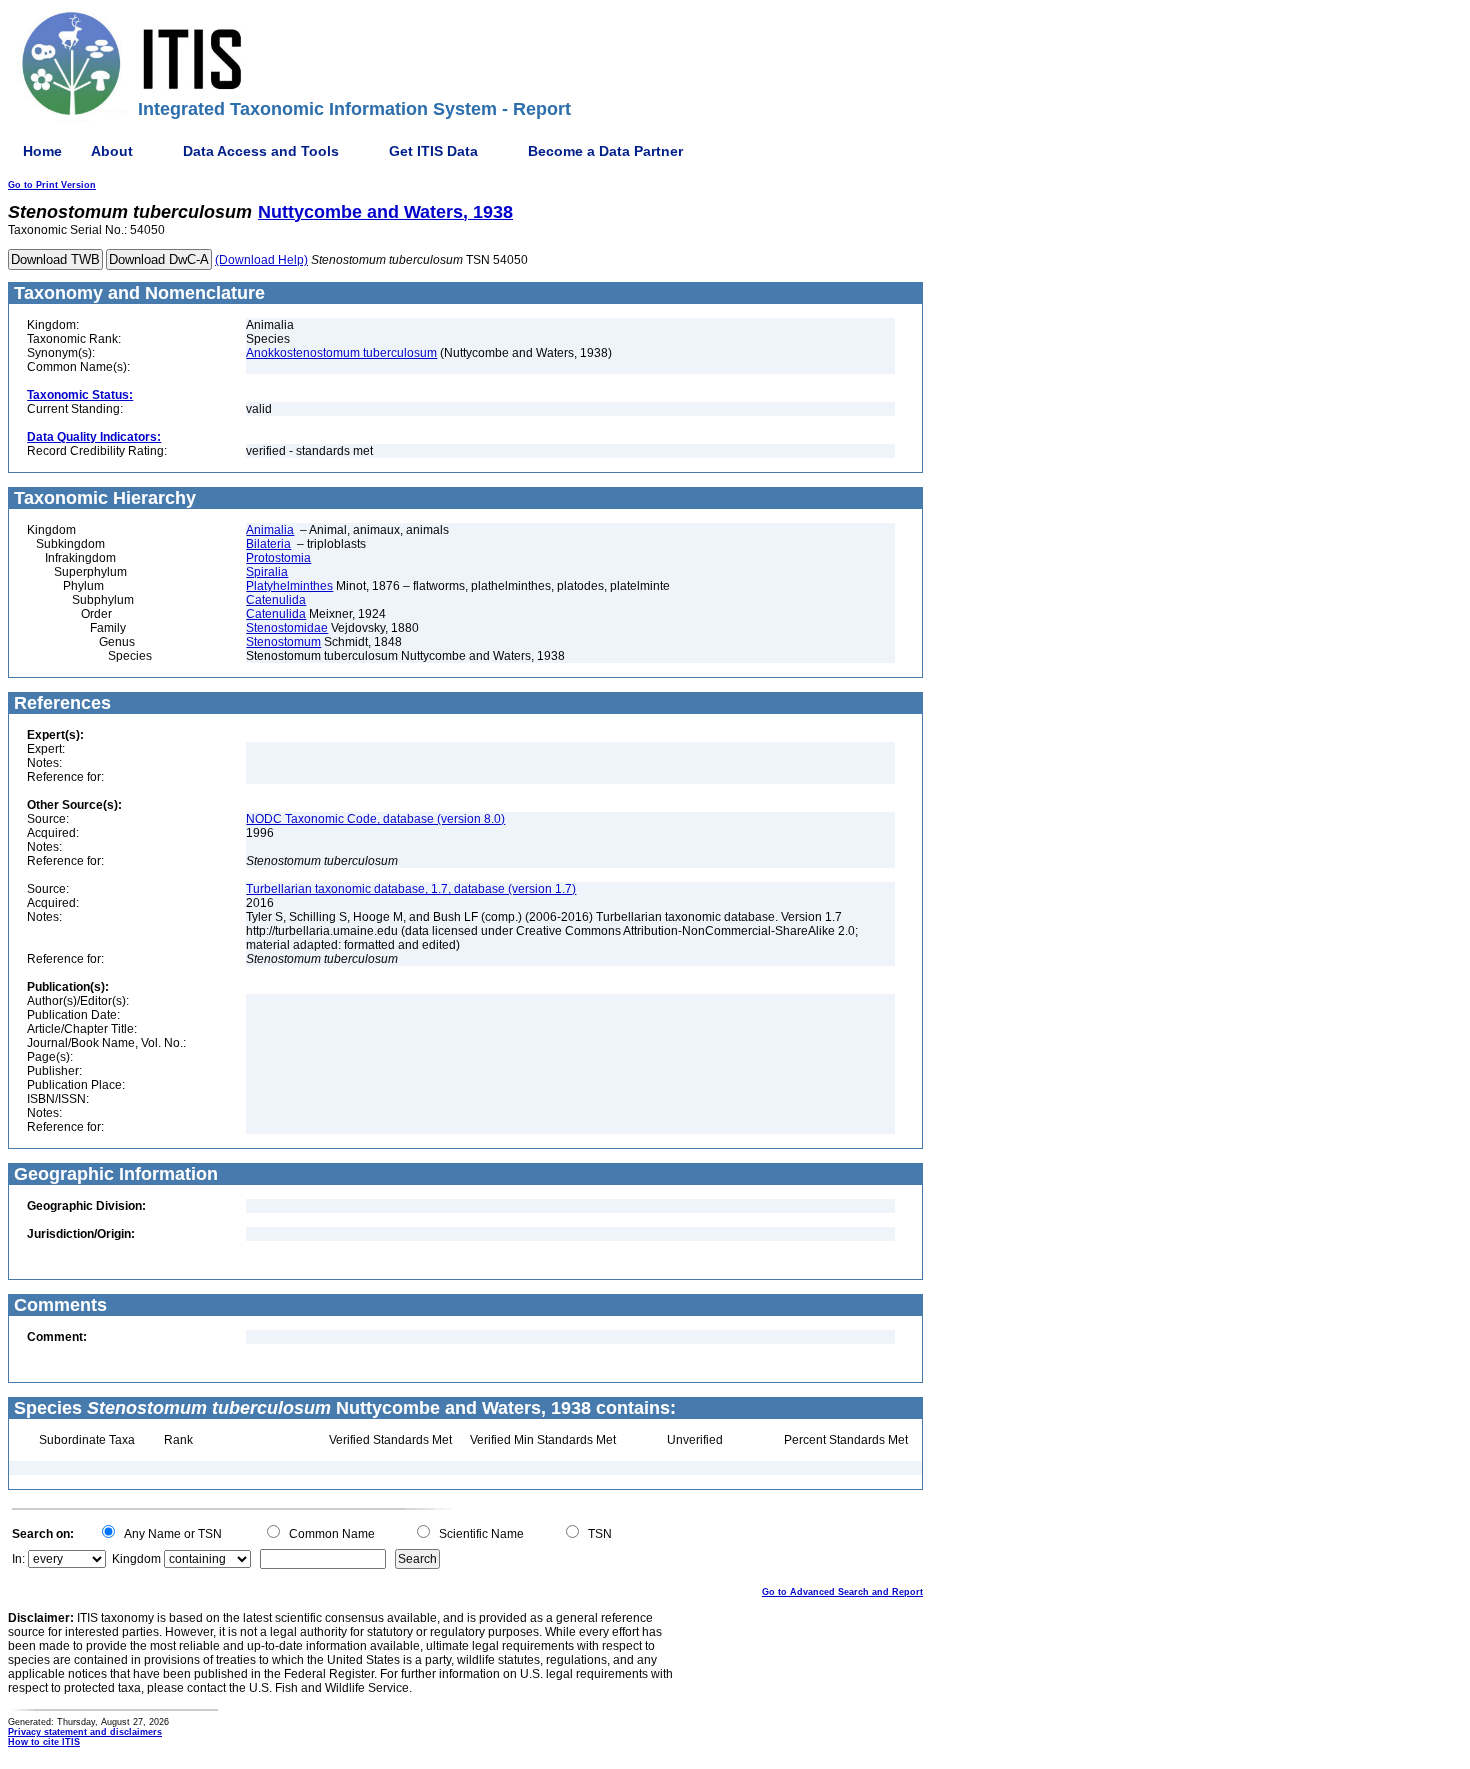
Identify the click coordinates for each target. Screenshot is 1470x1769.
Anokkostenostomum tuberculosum (341, 353)
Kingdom (136, 1559)
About (112, 151)
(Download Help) (261, 260)
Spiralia (267, 572)
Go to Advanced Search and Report (842, 1592)
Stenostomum (283, 642)
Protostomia (278, 558)
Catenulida (276, 600)
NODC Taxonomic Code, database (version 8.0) (375, 819)
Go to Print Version (52, 185)
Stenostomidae (287, 628)
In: (18, 1559)
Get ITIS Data (433, 151)
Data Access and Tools (261, 151)
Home (42, 151)
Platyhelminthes (289, 586)
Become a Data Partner (605, 151)
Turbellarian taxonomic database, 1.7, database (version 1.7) (411, 889)
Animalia (270, 530)
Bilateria (268, 544)
